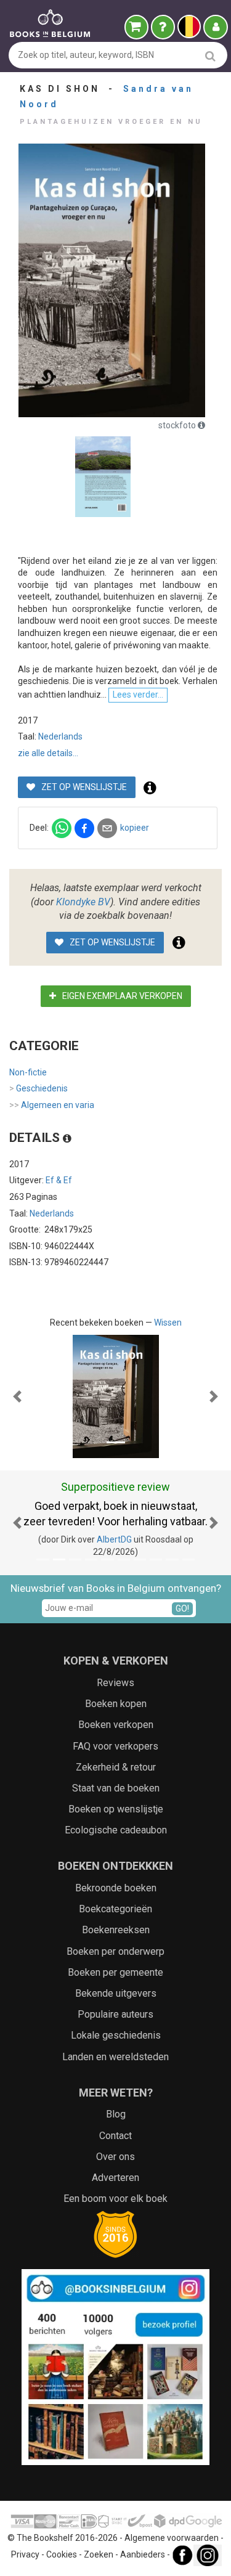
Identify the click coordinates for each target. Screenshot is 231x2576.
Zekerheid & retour (116, 1767)
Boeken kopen (116, 1704)
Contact (115, 2136)
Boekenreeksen (116, 1930)
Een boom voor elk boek (115, 2199)
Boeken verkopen (116, 1725)
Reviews (115, 1683)
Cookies (62, 2554)
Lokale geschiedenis (116, 2035)
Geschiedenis (38, 1088)
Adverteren (115, 2178)
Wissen (168, 1323)
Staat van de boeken (116, 1788)
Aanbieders (143, 2554)
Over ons (115, 2157)
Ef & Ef (59, 1180)
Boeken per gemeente (115, 1972)
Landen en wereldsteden (115, 2057)
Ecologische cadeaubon (116, 1830)
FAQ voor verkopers (115, 1746)
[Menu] (216, 27)
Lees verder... (138, 695)
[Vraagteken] (163, 27)
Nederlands (60, 736)
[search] (210, 56)
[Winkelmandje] (136, 27)
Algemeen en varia (52, 1105)
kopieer (135, 828)
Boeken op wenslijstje (116, 1809)
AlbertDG (114, 1539)
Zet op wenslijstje (83, 787)
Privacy (25, 2554)
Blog (116, 2114)
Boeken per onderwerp (115, 1951)
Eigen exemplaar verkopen (121, 996)
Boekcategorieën (115, 1909)
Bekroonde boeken (116, 1888)
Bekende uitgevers (116, 1993)
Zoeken (99, 2554)
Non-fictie (28, 1072)
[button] (17, 1396)
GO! (182, 1608)
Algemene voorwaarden (172, 2538)
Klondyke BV (83, 902)
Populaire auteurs (115, 2014)
